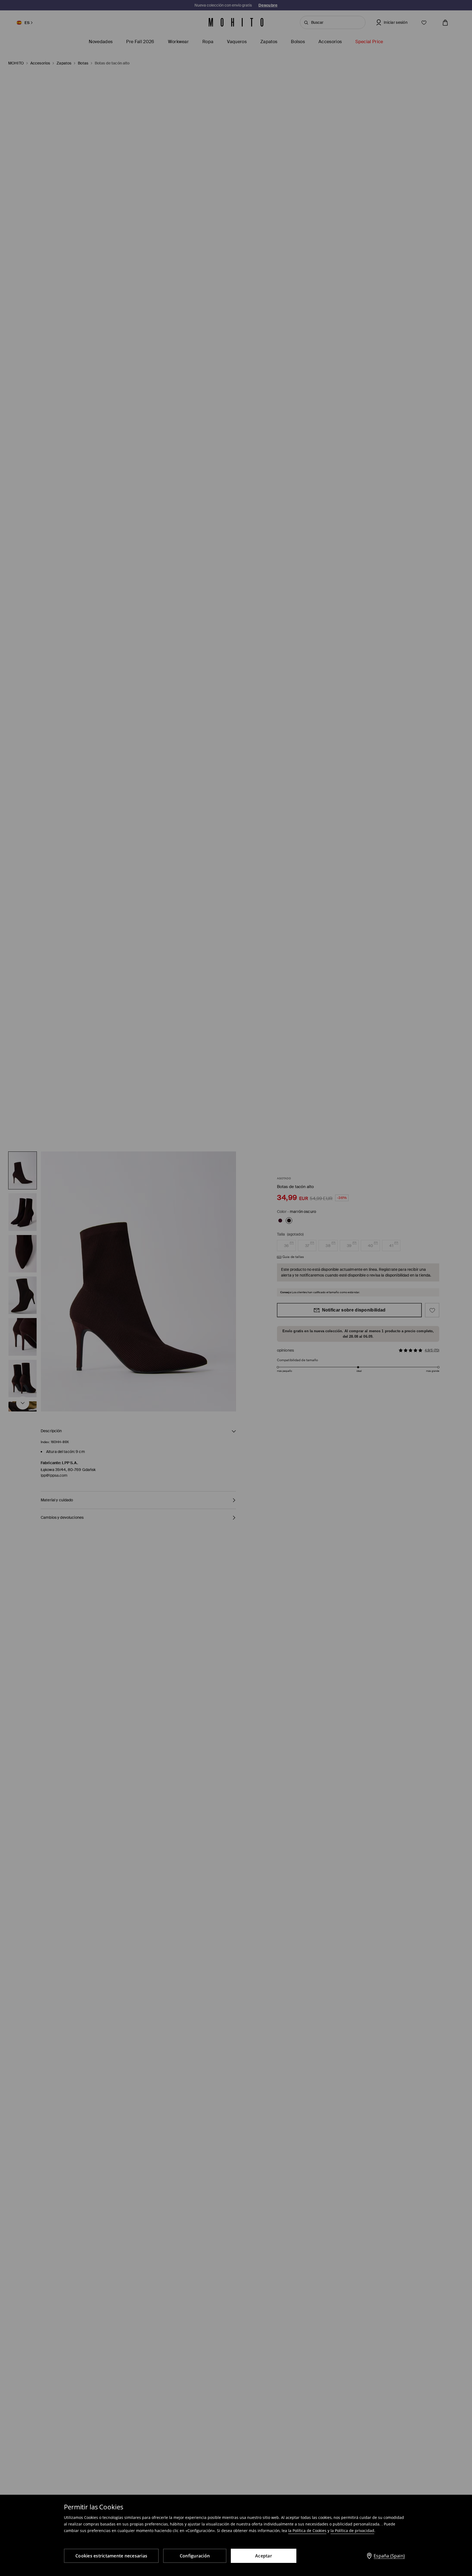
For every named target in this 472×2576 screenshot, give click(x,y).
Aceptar (264, 2556)
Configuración (195, 2556)
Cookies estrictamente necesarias (111, 2556)
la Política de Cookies (307, 2531)
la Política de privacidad (352, 2531)
